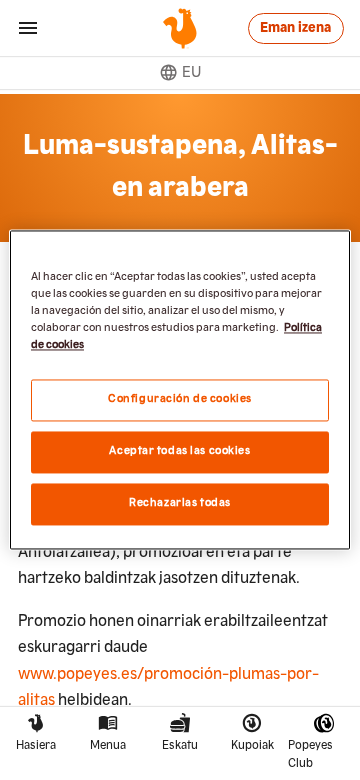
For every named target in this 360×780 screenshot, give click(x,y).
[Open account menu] (28, 28)
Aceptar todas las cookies (179, 452)
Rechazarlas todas (180, 504)
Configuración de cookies (180, 400)
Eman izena (295, 28)
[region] (180, 389)
